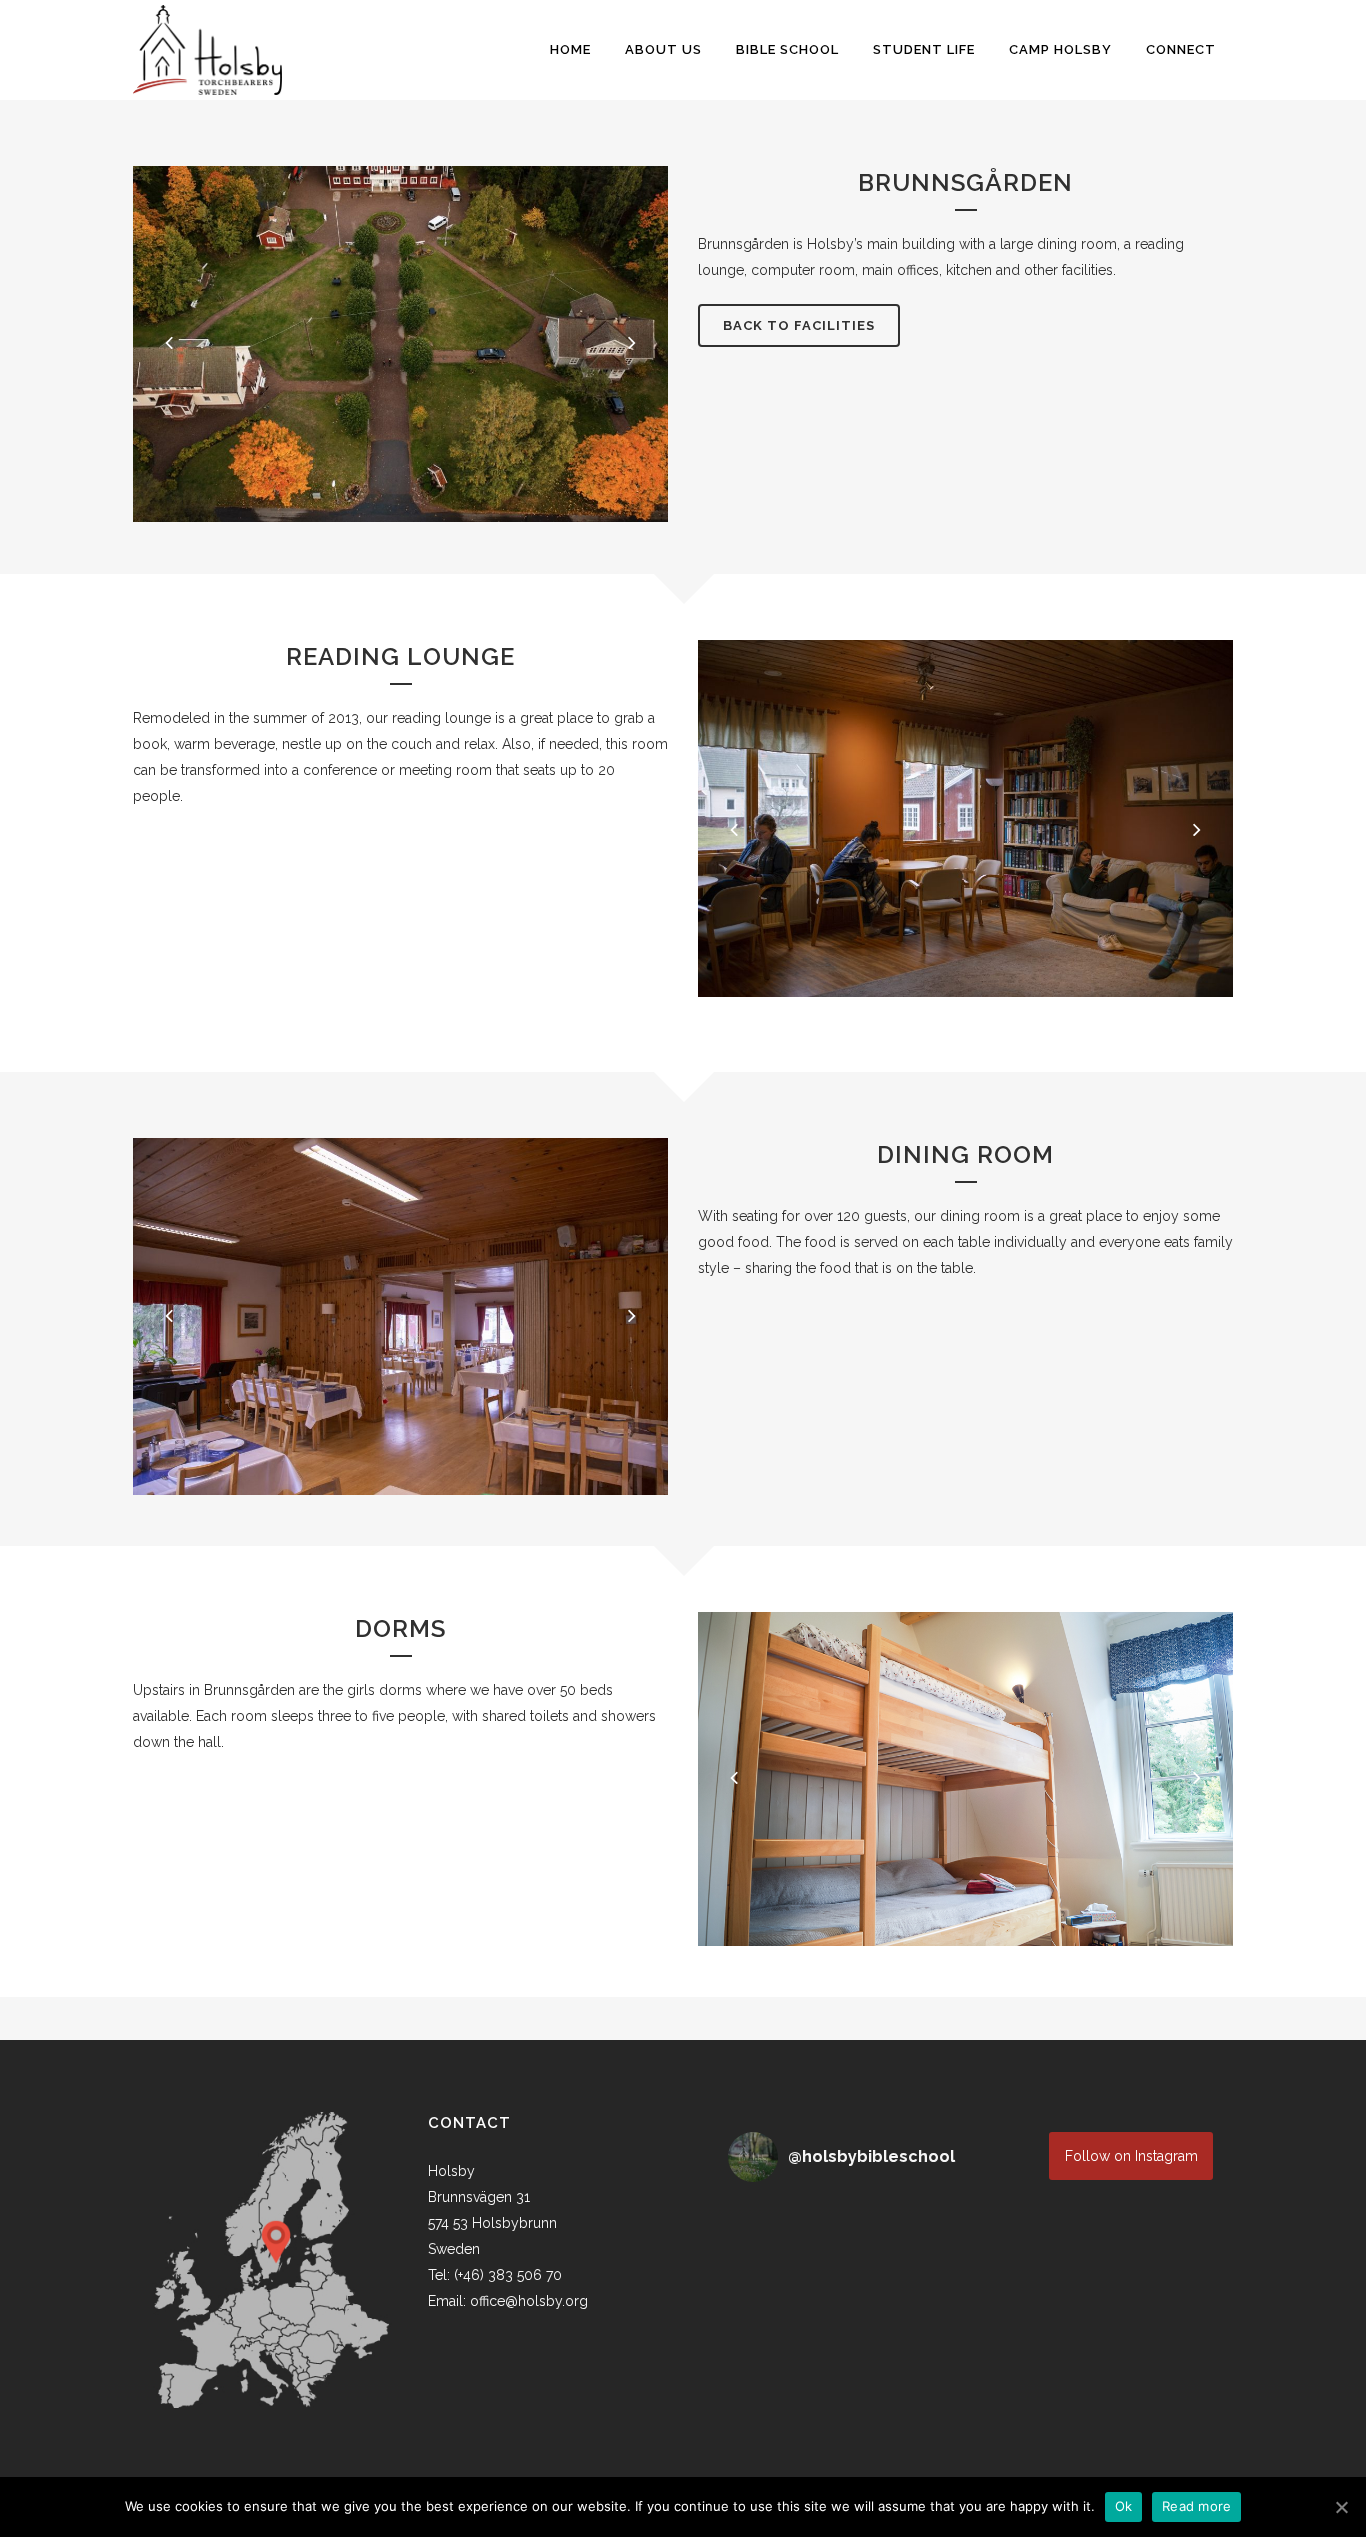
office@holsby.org (529, 2301)
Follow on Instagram (1131, 2156)
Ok (1124, 2506)
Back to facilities (799, 325)
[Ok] (1341, 2507)
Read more (1196, 2506)
